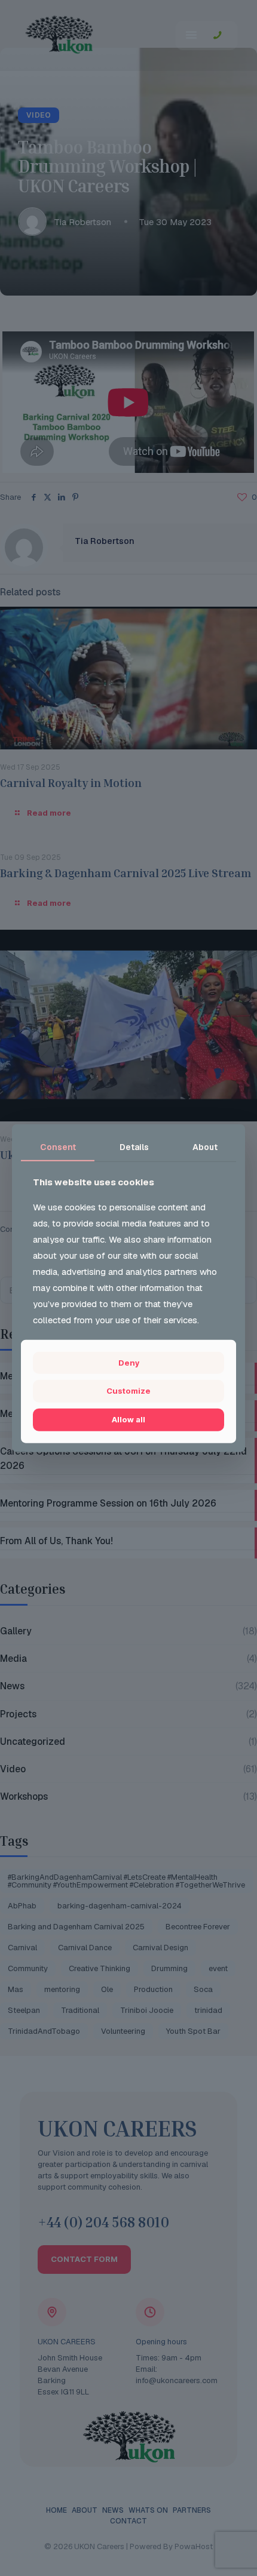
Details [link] (134, 1147)
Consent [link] (58, 1147)
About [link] (205, 1147)
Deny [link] (129, 1363)
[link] (128, 1391)
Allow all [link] (128, 1419)
